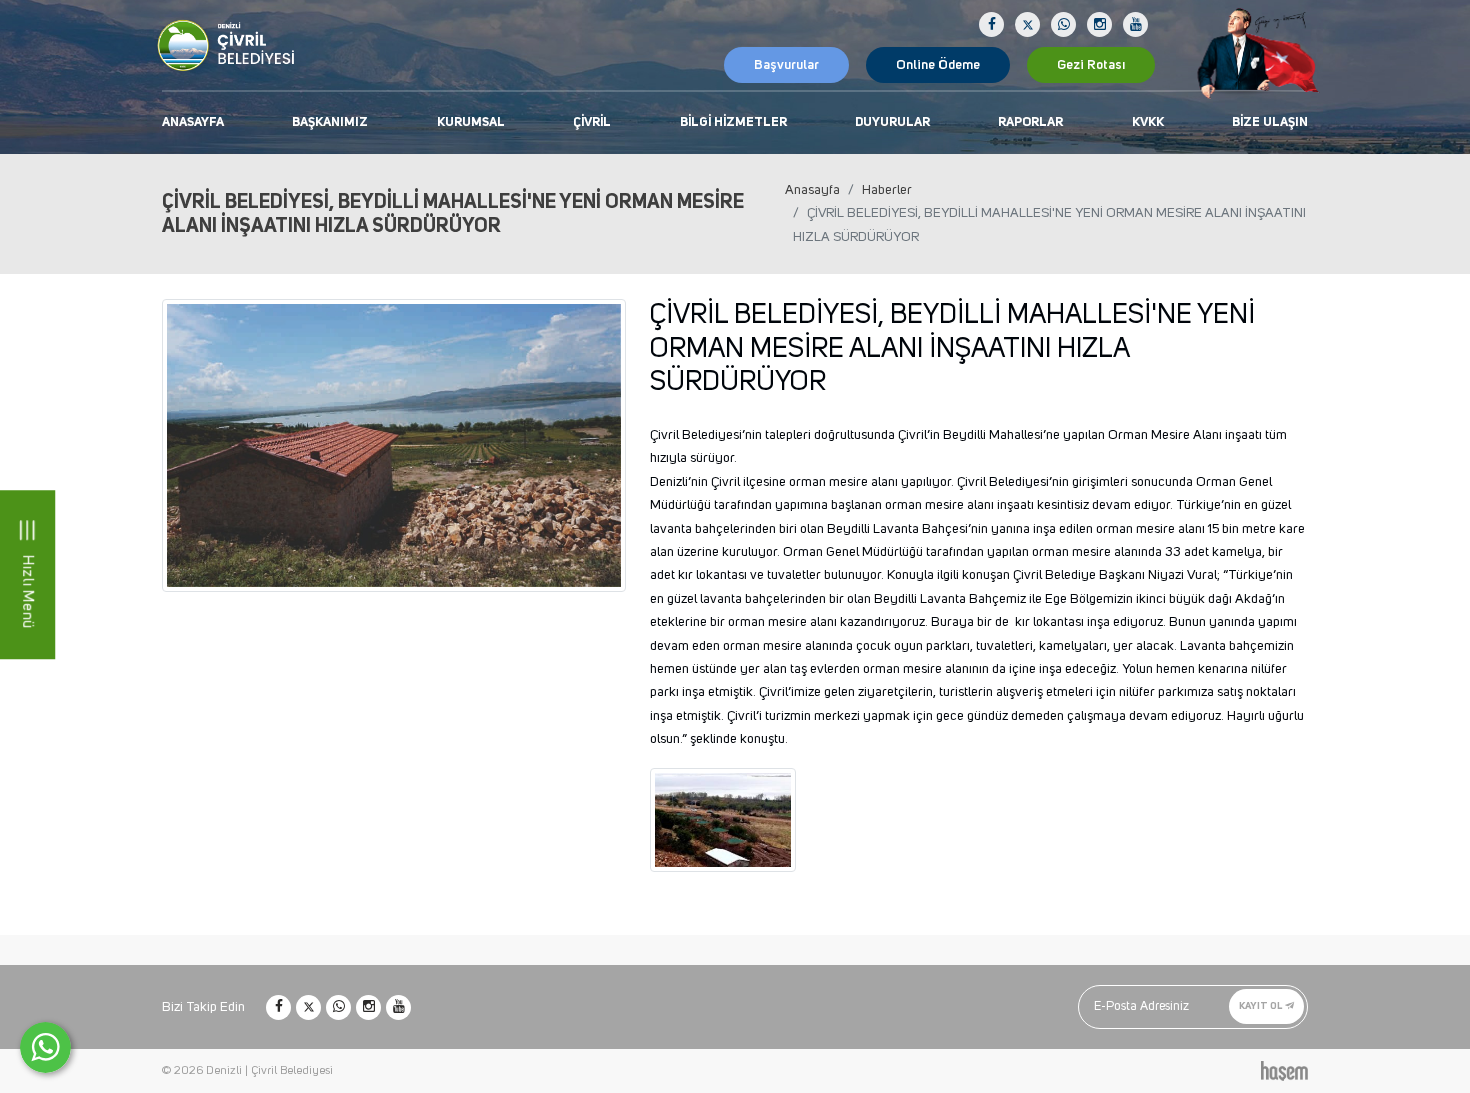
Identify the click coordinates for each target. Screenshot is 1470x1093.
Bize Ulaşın (1270, 122)
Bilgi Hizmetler (733, 122)
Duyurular (892, 122)
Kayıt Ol (1261, 1006)
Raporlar (1030, 122)
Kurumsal (471, 122)
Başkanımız (330, 122)
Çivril (592, 122)
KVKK (1148, 122)
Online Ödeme (938, 65)
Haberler (887, 190)
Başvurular (786, 65)
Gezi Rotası (1091, 65)
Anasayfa (193, 122)
